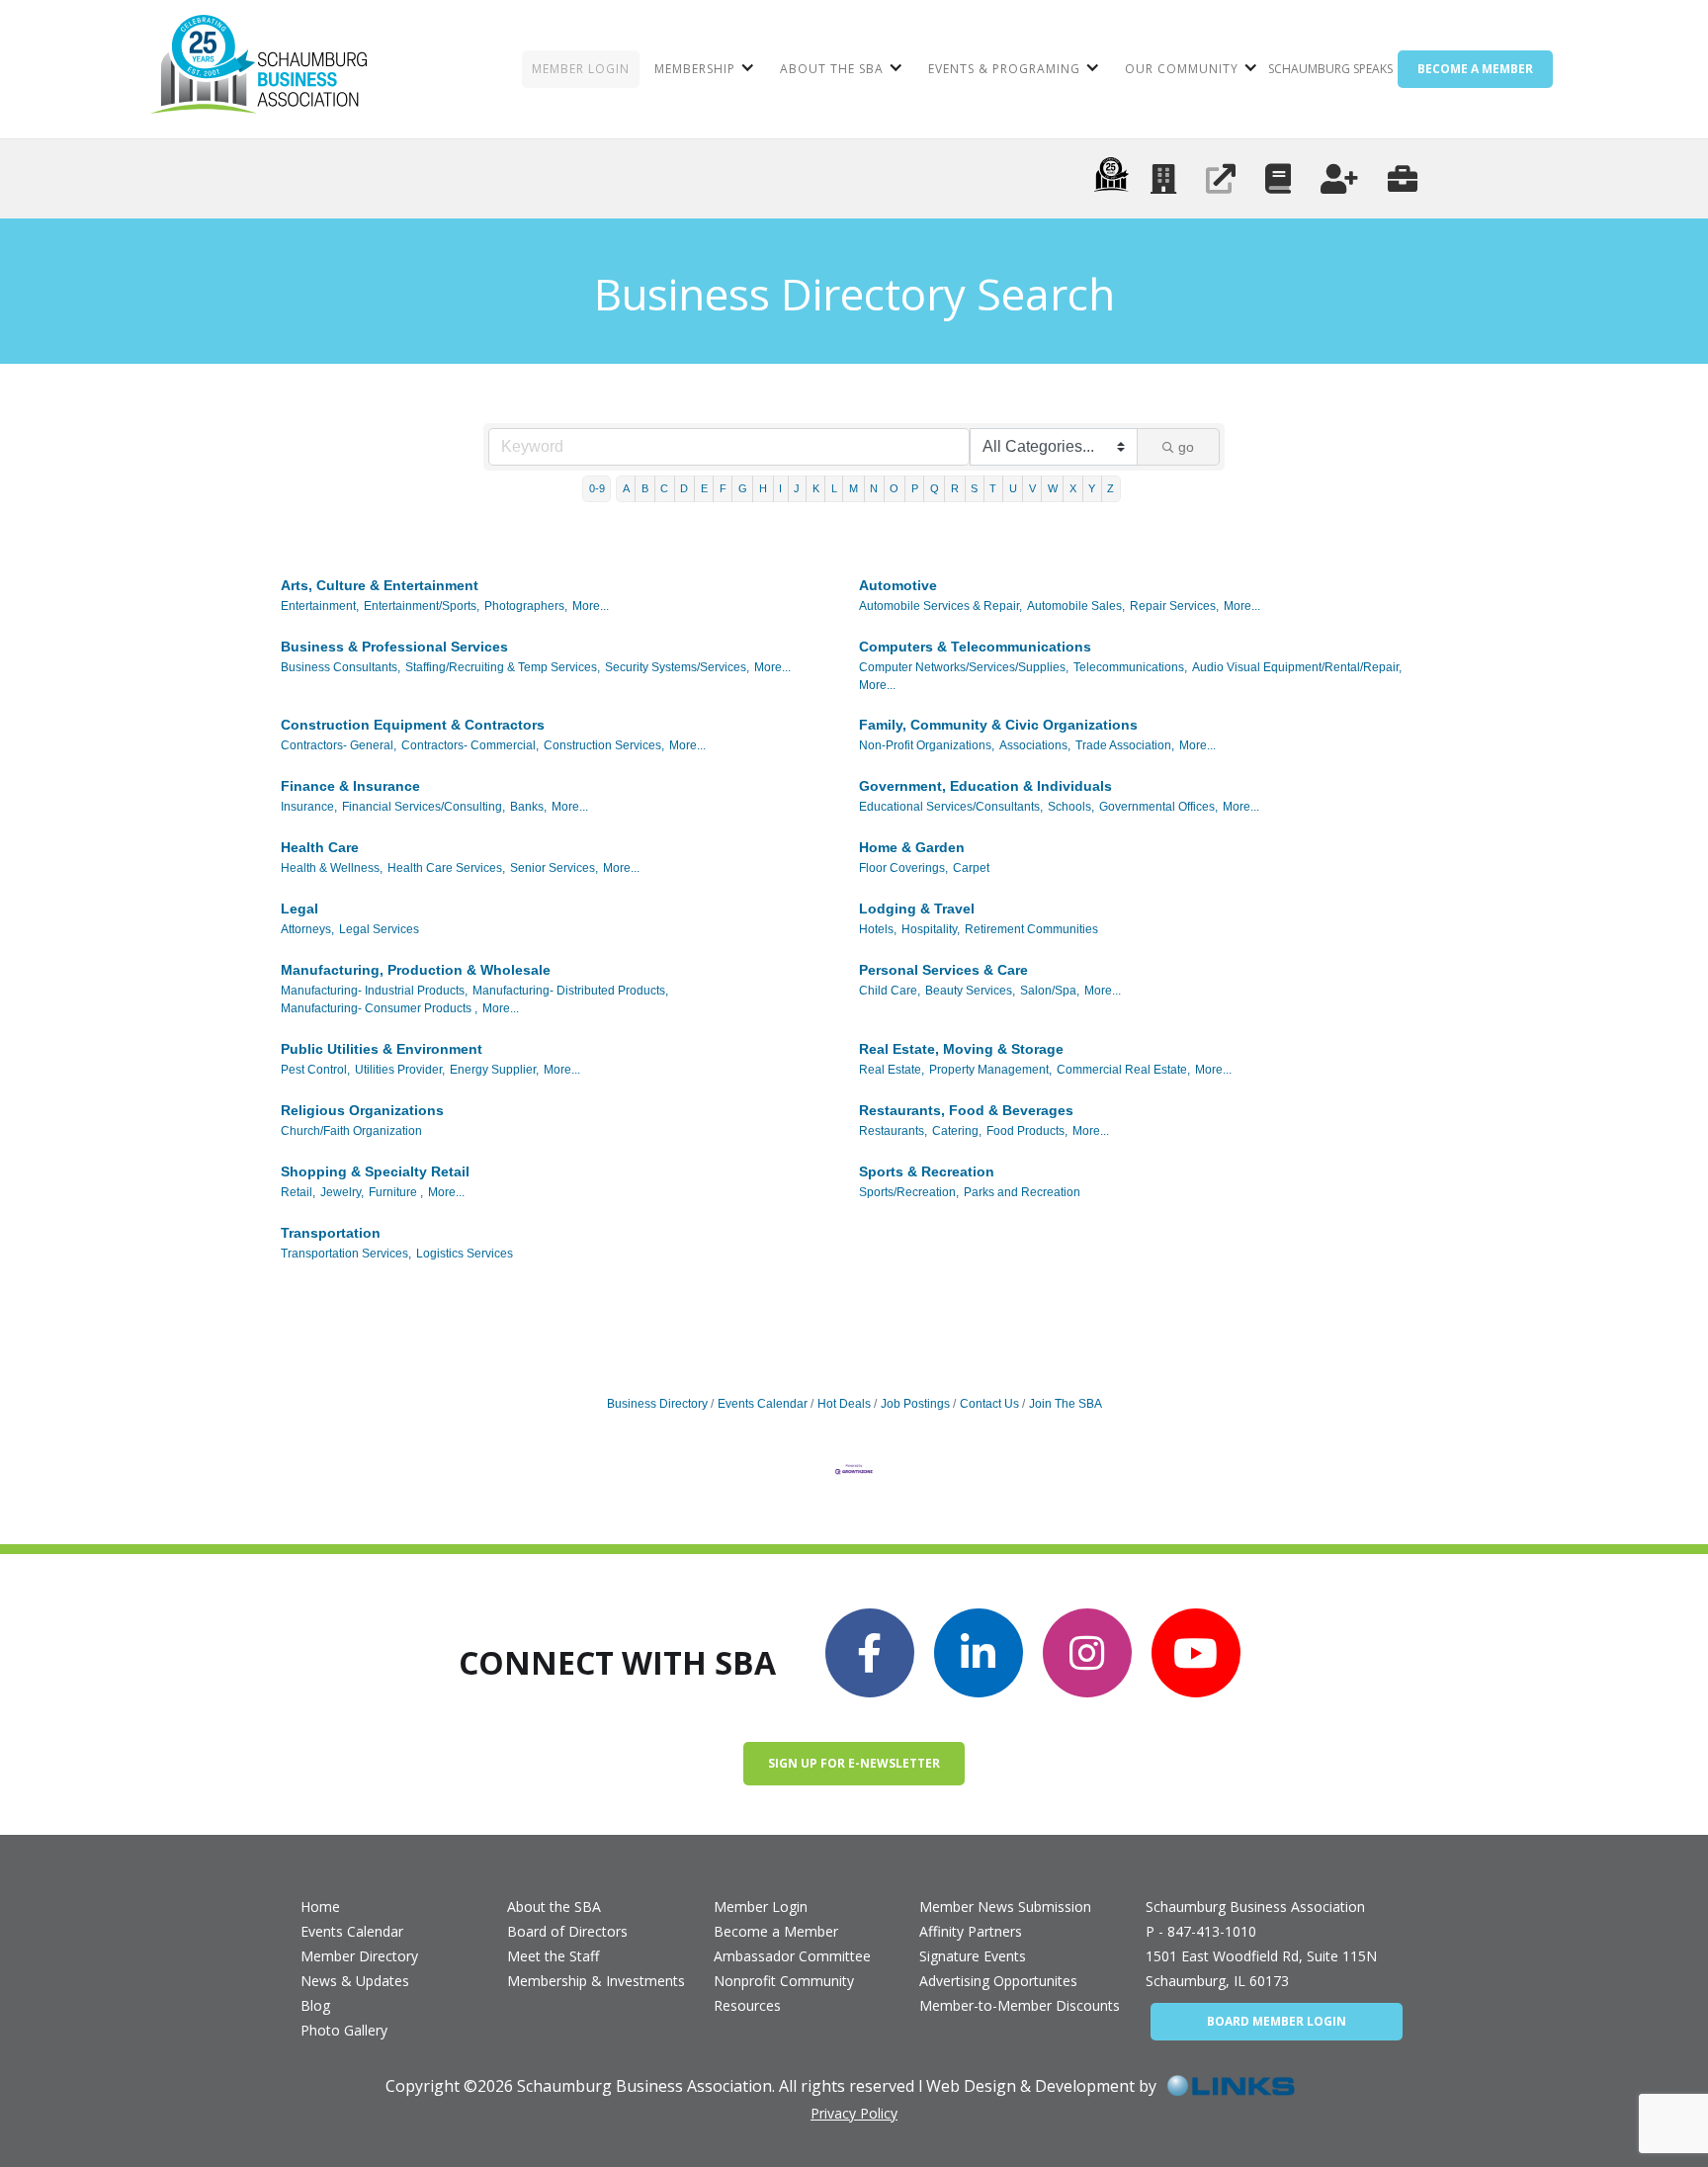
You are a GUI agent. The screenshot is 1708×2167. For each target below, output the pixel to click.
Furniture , (396, 1192)
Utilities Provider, (400, 1070)
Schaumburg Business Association (1255, 1907)
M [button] (854, 488)
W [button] (1053, 488)
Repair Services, (1174, 606)
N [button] (874, 488)
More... (591, 606)
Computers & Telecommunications (975, 647)
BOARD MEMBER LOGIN (1277, 2021)
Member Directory (359, 1956)
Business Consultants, (341, 667)
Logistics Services (465, 1254)
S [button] (974, 488)
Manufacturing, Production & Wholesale (416, 970)
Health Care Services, (446, 868)
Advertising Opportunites (998, 1981)
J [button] (797, 488)
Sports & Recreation (927, 1171)
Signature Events (973, 1956)
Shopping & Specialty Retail (375, 1171)
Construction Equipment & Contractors (413, 725)
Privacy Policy (854, 2113)
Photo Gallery (344, 2030)
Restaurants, (893, 1131)
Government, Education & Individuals (985, 786)
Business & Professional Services (394, 647)
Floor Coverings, (903, 868)
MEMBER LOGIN (581, 69)
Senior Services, (554, 868)
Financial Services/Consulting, (424, 807)
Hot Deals (844, 1404)
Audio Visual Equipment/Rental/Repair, (1297, 667)
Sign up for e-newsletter (854, 1763)
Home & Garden (912, 847)
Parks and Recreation (1022, 1192)
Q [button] (935, 488)
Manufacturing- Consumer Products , (379, 1008)
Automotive (898, 585)
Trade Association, (1125, 745)
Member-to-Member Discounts (1020, 2005)
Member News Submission (1005, 1907)
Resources (747, 2005)
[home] (258, 69)
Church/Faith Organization (351, 1131)
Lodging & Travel (917, 909)
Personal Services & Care (943, 970)
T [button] (993, 488)
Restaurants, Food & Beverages (966, 1110)
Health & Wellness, (332, 868)
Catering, (957, 1131)
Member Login (761, 1907)
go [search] (1186, 447)
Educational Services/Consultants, (951, 807)
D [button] (684, 488)
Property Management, (990, 1070)
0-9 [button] (597, 488)
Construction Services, (604, 745)
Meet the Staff (553, 1956)
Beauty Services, (970, 991)
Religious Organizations (362, 1110)
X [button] (1073, 488)
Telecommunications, (1130, 667)
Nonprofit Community (784, 1981)
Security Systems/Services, (677, 667)
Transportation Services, (346, 1254)
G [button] (743, 488)
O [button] (894, 488)
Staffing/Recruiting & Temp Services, (503, 667)
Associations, (1035, 745)
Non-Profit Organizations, (927, 745)
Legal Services (379, 929)
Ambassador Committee (792, 1956)
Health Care (320, 847)
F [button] (723, 488)
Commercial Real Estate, (1123, 1070)
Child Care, (890, 991)
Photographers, (526, 606)
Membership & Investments (596, 1981)
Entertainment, (320, 606)
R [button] (955, 488)
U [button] (1013, 488)
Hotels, (878, 929)
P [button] (915, 488)
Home (320, 1907)
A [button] (626, 488)
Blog (315, 2005)
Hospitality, (931, 929)
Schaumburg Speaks (1330, 69)
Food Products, (1027, 1131)
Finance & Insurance (350, 786)
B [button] (645, 488)
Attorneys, (307, 929)
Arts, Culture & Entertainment (380, 585)
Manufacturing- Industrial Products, (374, 991)
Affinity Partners (971, 1931)
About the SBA (554, 1907)
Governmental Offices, (1158, 807)
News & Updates (355, 1981)
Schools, (1071, 807)
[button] (702, 69)
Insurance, (309, 807)
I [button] (780, 488)
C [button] (664, 488)
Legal (299, 909)
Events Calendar (763, 1404)
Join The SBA (1066, 1404)
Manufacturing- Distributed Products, (570, 991)
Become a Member (776, 1931)
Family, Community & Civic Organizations (998, 725)
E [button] (704, 488)
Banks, (528, 807)
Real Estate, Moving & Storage (961, 1049)
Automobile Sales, (1076, 606)
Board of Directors (567, 1931)
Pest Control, (315, 1070)
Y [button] (1092, 488)
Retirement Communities (1031, 929)
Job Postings (915, 1404)
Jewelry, (342, 1192)
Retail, (298, 1192)
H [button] (763, 488)
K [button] (816, 488)
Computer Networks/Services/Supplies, (964, 667)
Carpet (971, 868)
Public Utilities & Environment (382, 1049)
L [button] (834, 488)
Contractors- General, (339, 745)
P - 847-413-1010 (1201, 1931)
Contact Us (989, 1404)
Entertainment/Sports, (422, 606)
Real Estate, (892, 1070)
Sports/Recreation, (909, 1192)
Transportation (331, 1233)
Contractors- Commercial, (470, 745)
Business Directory (657, 1404)
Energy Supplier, (494, 1070)
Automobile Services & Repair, (940, 606)
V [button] (1032, 488)
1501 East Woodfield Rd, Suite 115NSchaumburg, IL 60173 (1261, 1968)
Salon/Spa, (1050, 991)
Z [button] (1110, 488)
